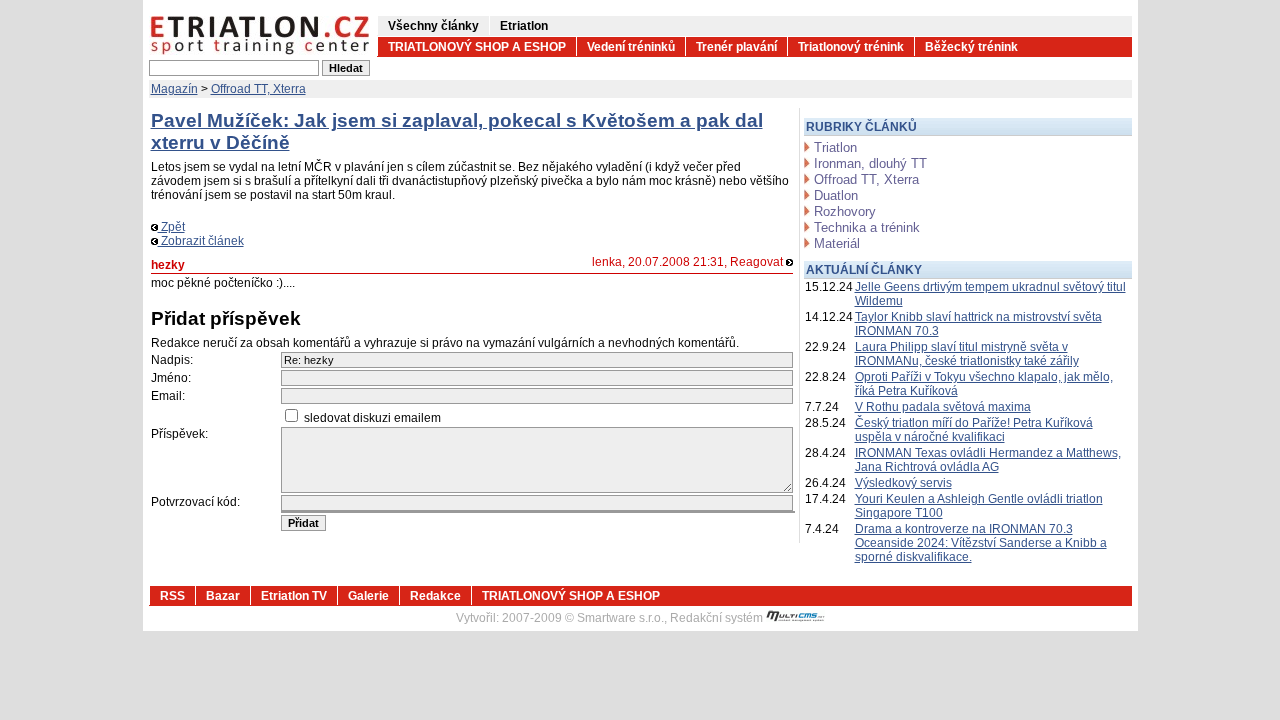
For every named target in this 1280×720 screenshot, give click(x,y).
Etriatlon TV (294, 596)
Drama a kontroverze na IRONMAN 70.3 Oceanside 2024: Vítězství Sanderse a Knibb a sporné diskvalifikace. (981, 543)
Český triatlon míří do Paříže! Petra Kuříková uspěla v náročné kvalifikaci (974, 430)
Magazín (174, 89)
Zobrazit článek (201, 241)
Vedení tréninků (631, 47)
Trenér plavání (736, 47)
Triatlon (835, 147)
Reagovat (758, 262)
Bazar (223, 596)
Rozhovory (845, 211)
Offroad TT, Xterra (258, 89)
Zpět (171, 227)
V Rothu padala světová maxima (943, 407)
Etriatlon (524, 26)
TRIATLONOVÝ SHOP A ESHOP (477, 47)
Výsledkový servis (903, 483)
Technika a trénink (867, 227)
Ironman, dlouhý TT (870, 163)
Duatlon (836, 195)
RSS (172, 596)
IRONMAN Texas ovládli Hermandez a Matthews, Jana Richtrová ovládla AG (988, 460)
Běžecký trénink (971, 47)
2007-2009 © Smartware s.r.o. (583, 618)
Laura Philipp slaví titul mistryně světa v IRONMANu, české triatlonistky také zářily (967, 354)
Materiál (837, 243)
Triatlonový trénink (851, 47)
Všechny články (433, 26)
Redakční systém (718, 618)
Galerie (368, 596)
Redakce (435, 596)
